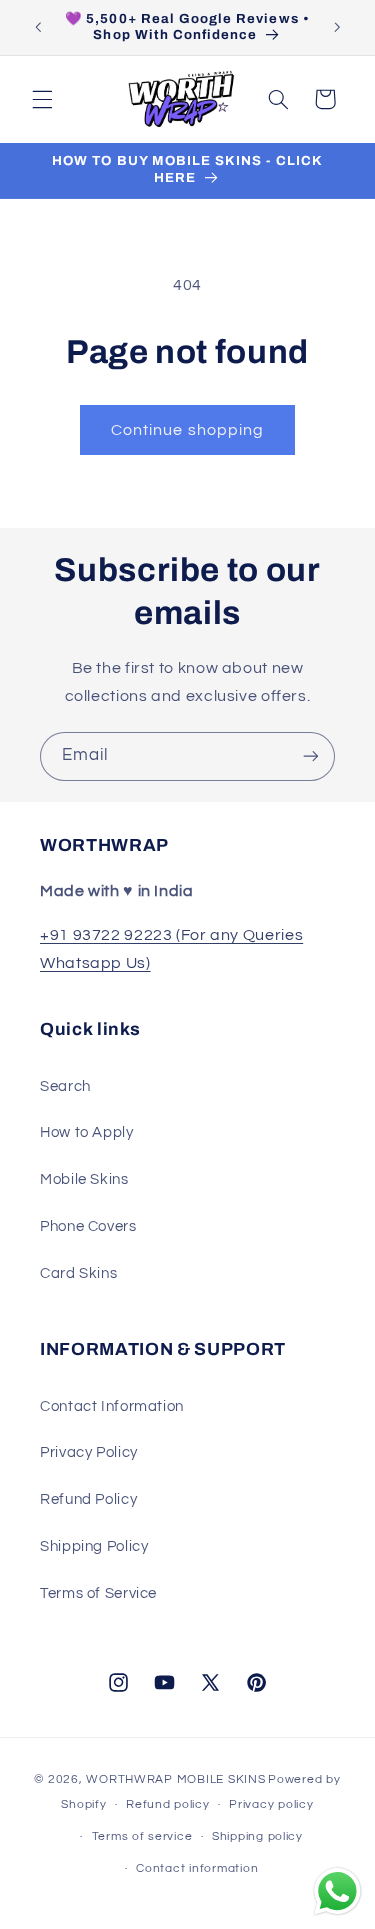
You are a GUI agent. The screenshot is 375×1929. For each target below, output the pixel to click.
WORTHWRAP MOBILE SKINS (175, 1779)
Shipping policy (257, 1836)
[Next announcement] (337, 27)
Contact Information (112, 1406)
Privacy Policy (89, 1452)
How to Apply (87, 1132)
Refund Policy (88, 1499)
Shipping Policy (94, 1546)
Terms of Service (98, 1593)
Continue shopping (187, 430)
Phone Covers (88, 1226)
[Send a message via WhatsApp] (337, 1891)
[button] (42, 99)
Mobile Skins (84, 1179)
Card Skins (78, 1273)
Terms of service (142, 1836)
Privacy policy (271, 1804)
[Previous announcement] (38, 27)
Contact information (197, 1868)
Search (65, 1086)
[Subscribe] (311, 756)
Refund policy (168, 1804)
